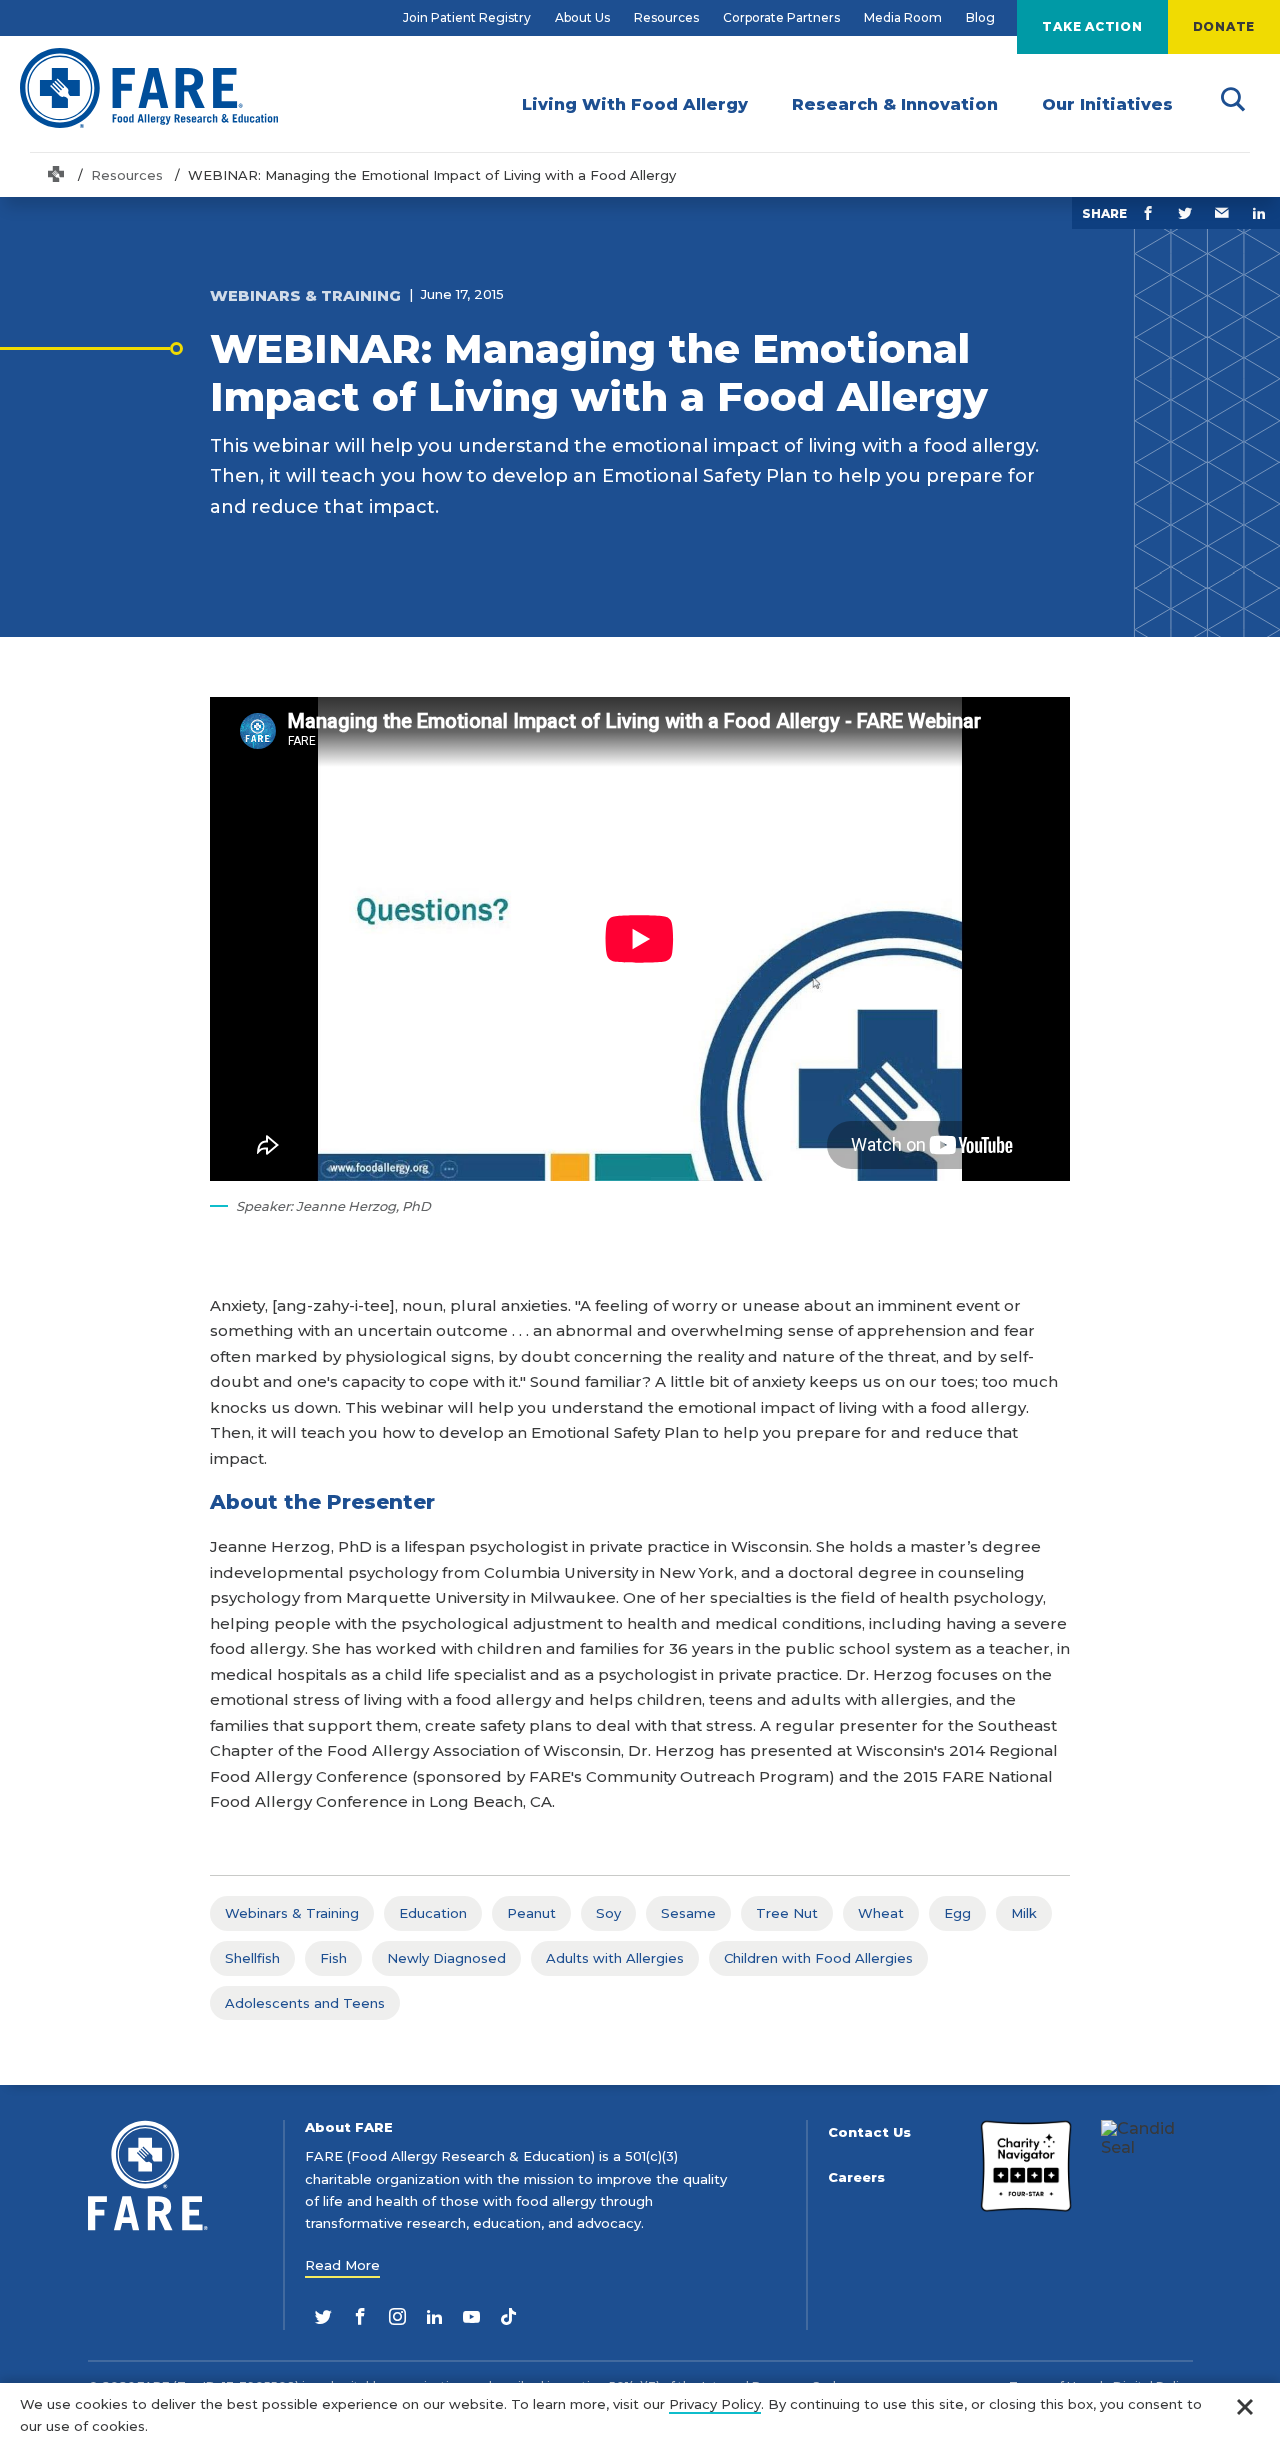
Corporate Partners (781, 17)
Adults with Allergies (615, 1958)
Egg (957, 1913)
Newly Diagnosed (446, 1958)
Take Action (1092, 26)
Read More (342, 2265)
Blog (980, 17)
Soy (608, 1913)
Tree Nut (787, 1913)
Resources (666, 17)
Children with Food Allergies (818, 1958)
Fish (333, 1958)
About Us (582, 17)
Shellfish (252, 1958)
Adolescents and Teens (305, 2003)
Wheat (881, 1913)
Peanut (531, 1913)
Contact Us (869, 2132)
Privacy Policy (715, 2404)
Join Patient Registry (467, 17)
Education (433, 1913)
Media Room (903, 17)
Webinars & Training (292, 1913)
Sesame (688, 1913)
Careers (856, 2177)
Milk (1024, 1913)
